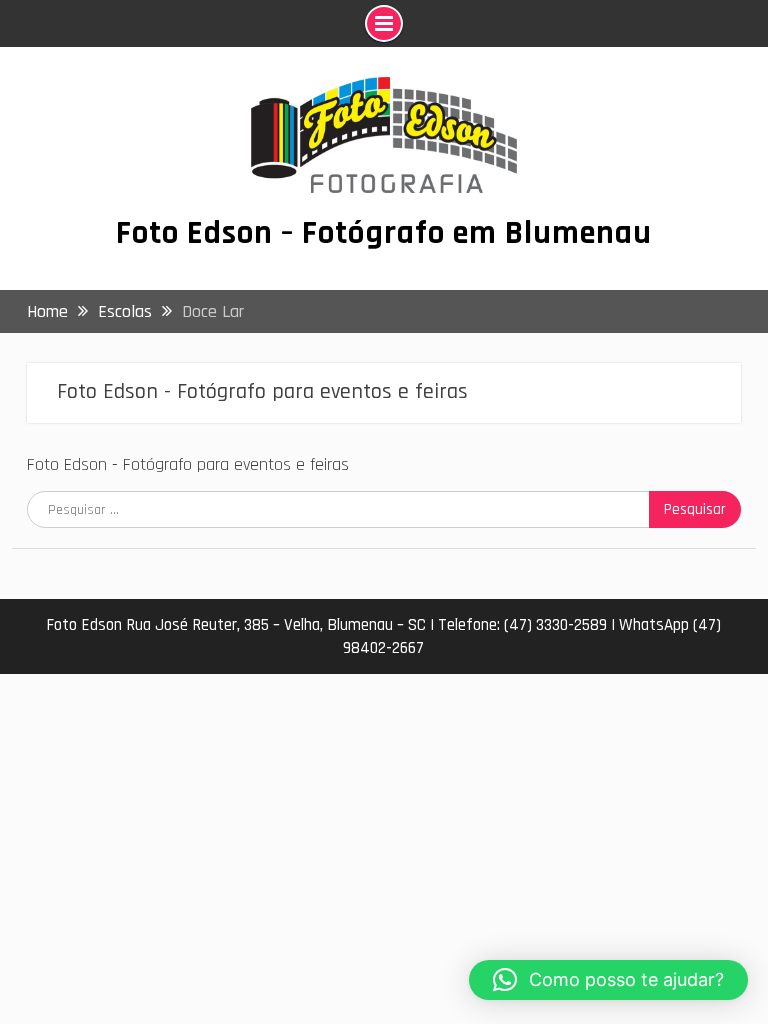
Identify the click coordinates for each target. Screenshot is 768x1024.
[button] (608, 980)
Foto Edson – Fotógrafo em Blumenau (384, 233)
